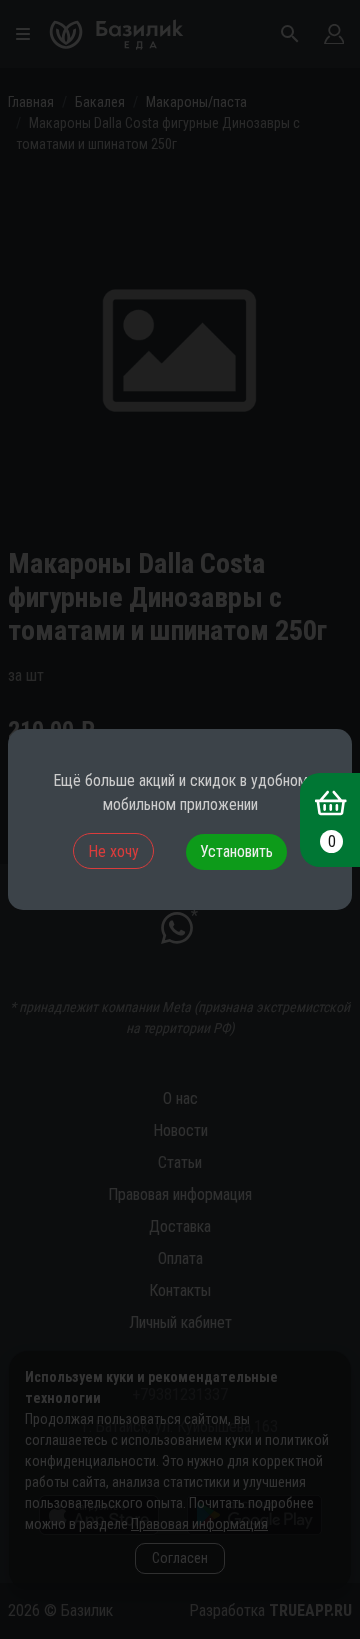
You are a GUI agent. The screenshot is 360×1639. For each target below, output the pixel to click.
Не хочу (113, 851)
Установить (236, 851)
